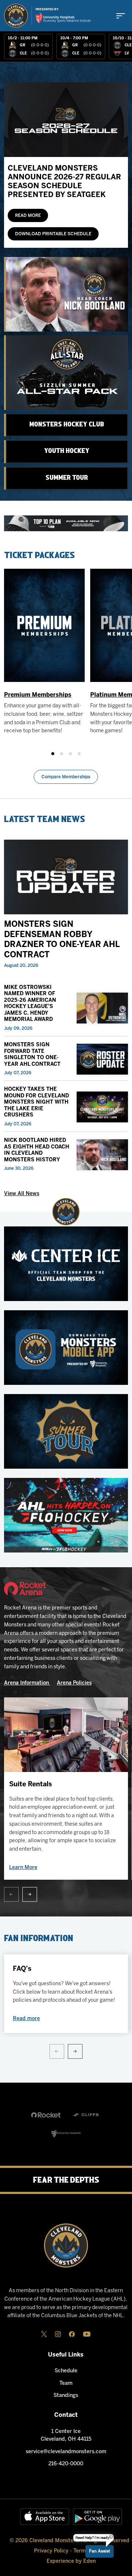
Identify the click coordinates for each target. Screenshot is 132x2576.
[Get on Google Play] (98, 2517)
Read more (26, 2019)
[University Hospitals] (66, 2134)
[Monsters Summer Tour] (66, 1431)
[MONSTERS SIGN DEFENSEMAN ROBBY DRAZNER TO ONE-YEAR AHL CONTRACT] (66, 877)
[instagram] (58, 2334)
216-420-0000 (66, 2464)
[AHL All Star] (66, 373)
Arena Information (27, 1683)
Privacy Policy (51, 2551)
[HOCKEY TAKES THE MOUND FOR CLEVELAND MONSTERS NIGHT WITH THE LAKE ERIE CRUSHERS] (102, 1107)
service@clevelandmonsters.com (66, 2452)
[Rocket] (46, 2115)
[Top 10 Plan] (66, 523)
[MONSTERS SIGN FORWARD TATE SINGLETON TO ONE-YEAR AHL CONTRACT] (102, 1059)
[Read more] (66, 1264)
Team (66, 2384)
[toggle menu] (121, 16)
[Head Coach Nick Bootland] (66, 294)
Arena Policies (74, 1683)
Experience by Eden (71, 2561)
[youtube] (87, 2334)
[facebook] (72, 2334)
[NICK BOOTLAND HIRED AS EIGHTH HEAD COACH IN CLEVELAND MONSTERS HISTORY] (102, 1155)
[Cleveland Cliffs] (86, 2115)
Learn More (23, 1868)
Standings (66, 2396)
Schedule (66, 2371)
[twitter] (44, 2334)
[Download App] (66, 1348)
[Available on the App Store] (45, 2517)
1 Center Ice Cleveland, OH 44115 (66, 2436)
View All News (22, 1194)
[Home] (16, 16)
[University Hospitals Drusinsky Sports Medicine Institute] (63, 18)
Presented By (47, 10)
